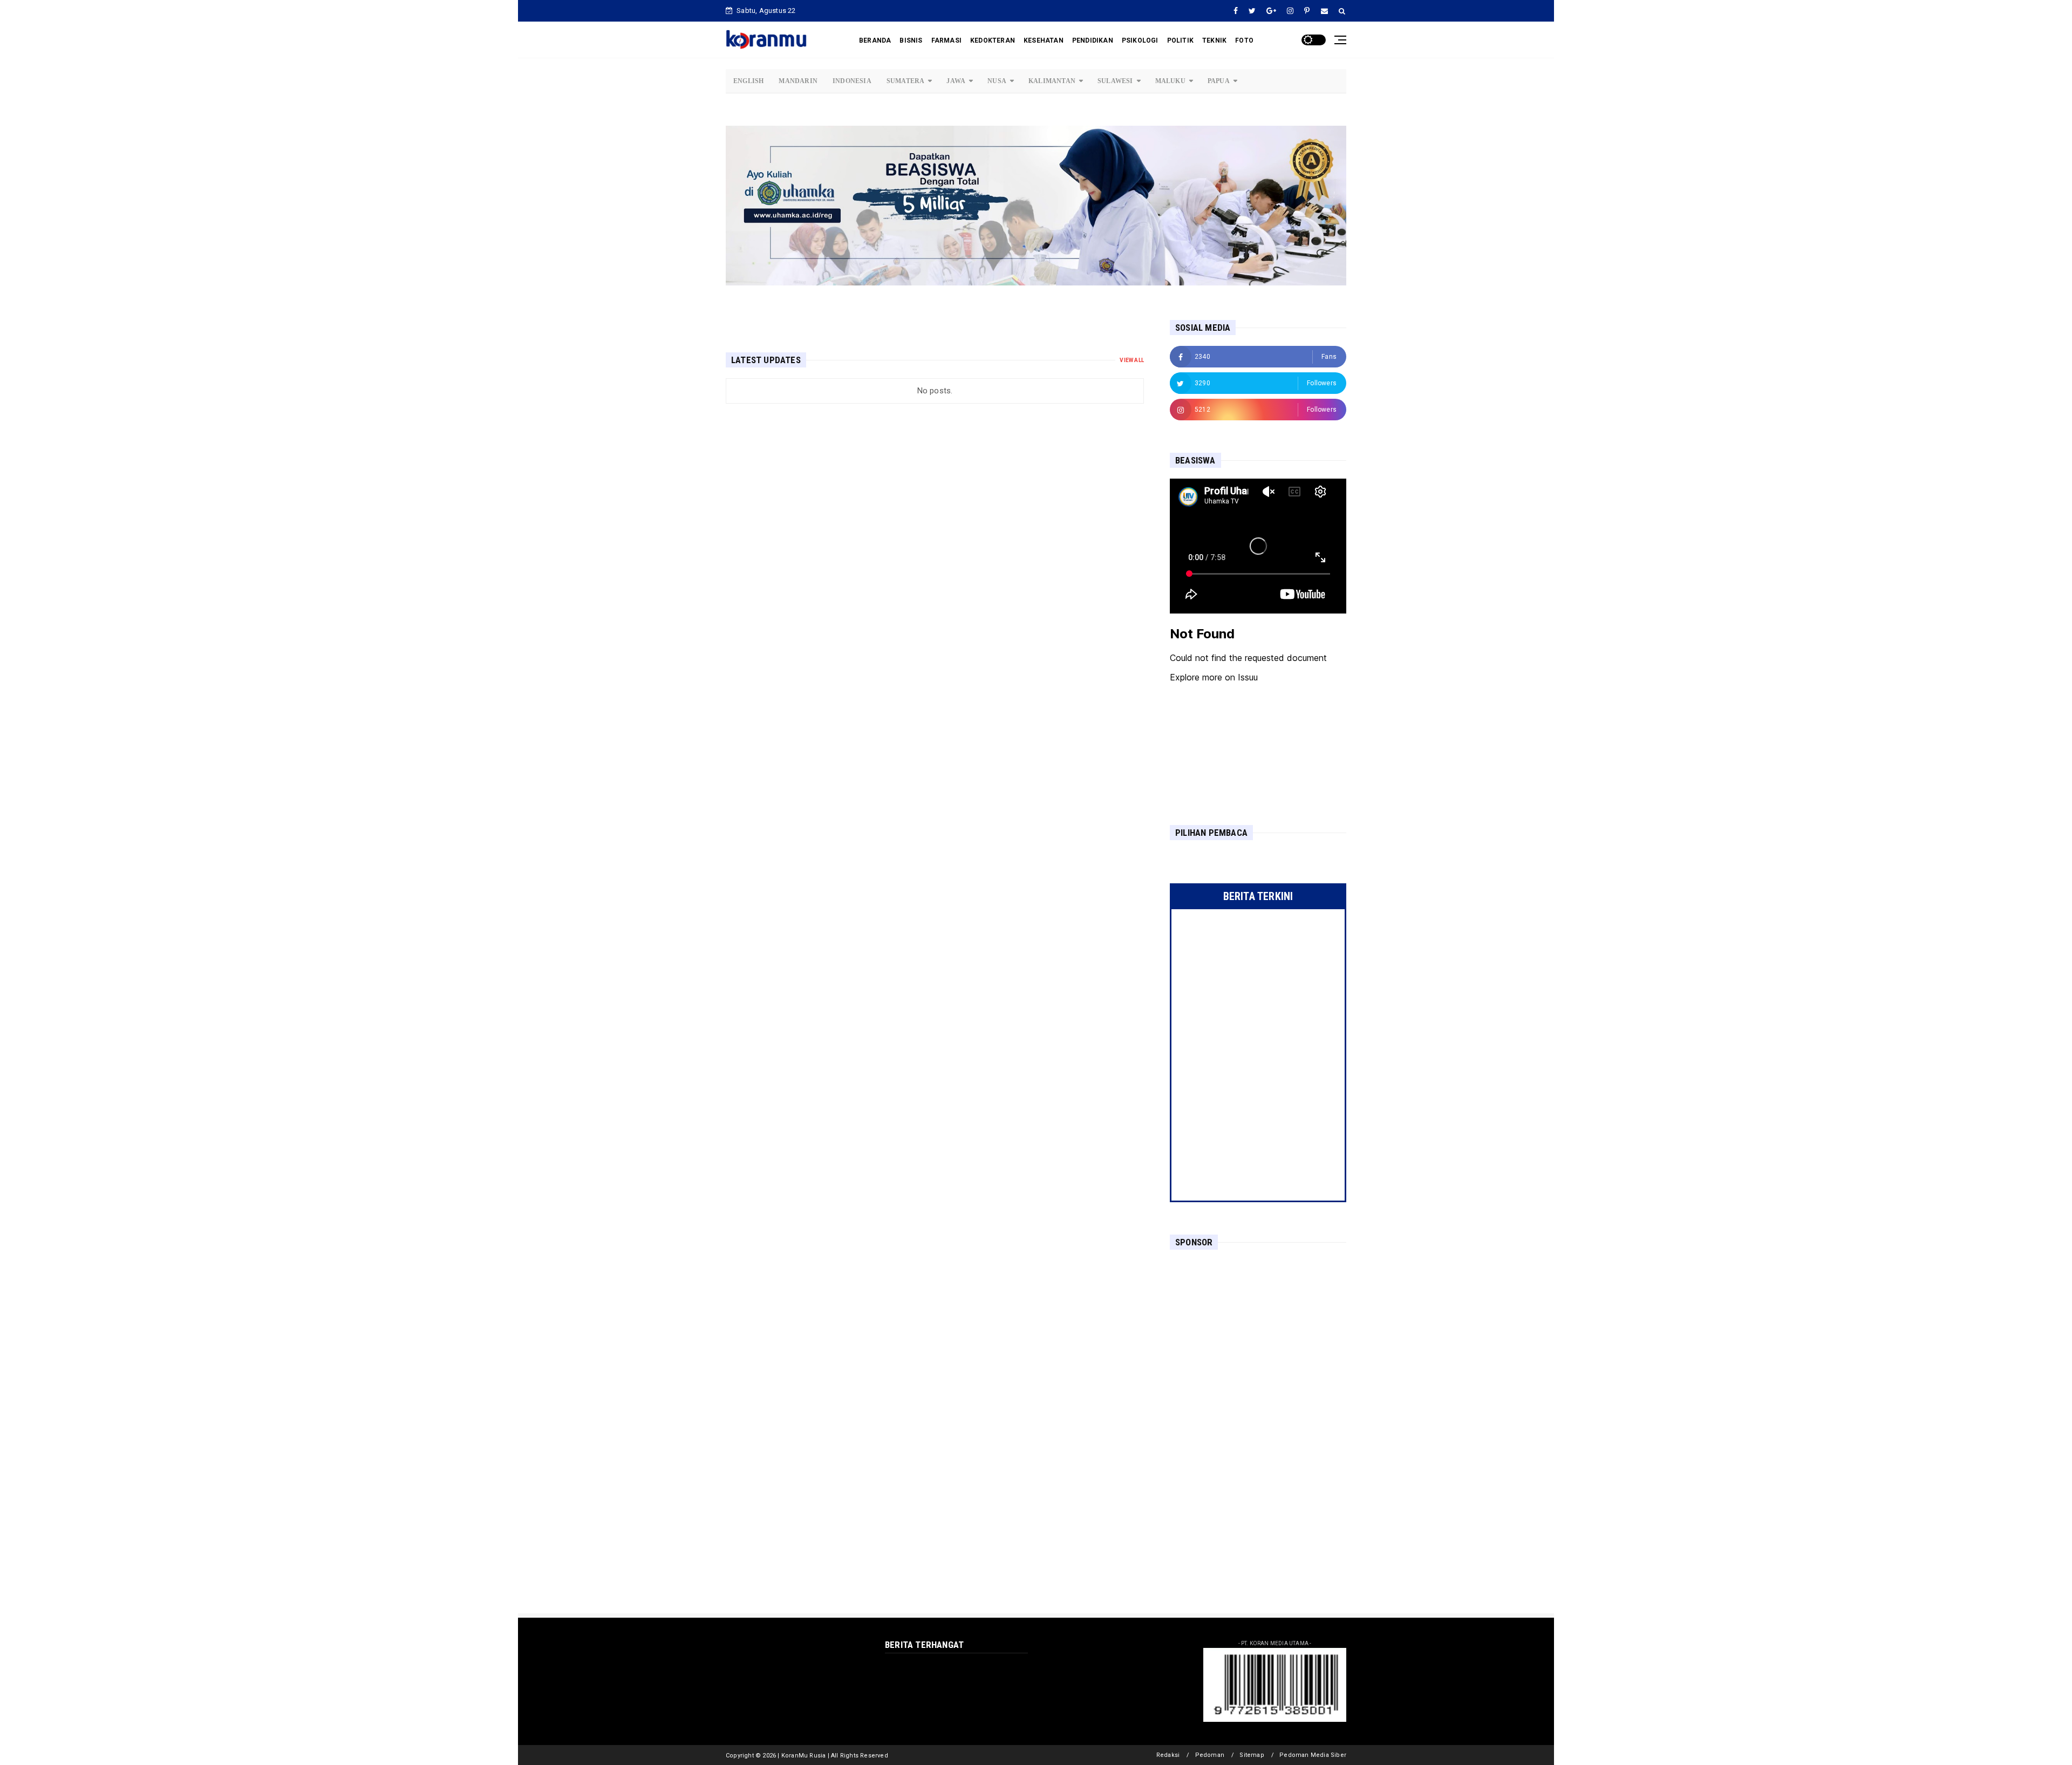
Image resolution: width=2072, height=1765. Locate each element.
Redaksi (1168, 1755)
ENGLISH (748, 81)
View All (1132, 360)
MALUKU (1170, 81)
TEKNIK (1214, 40)
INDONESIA (852, 81)
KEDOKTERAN (993, 40)
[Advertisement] (1258, 1328)
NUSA (997, 81)
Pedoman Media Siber (1313, 1755)
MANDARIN (798, 81)
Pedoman (1210, 1755)
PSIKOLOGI (1140, 40)
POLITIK (1180, 40)
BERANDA (875, 40)
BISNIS (911, 40)
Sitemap (1252, 1755)
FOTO (1244, 40)
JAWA (956, 81)
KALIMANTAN (1052, 81)
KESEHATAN (1044, 40)
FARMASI (946, 40)
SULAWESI (1115, 81)
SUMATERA (906, 81)
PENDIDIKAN (1093, 40)
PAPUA (1219, 81)
